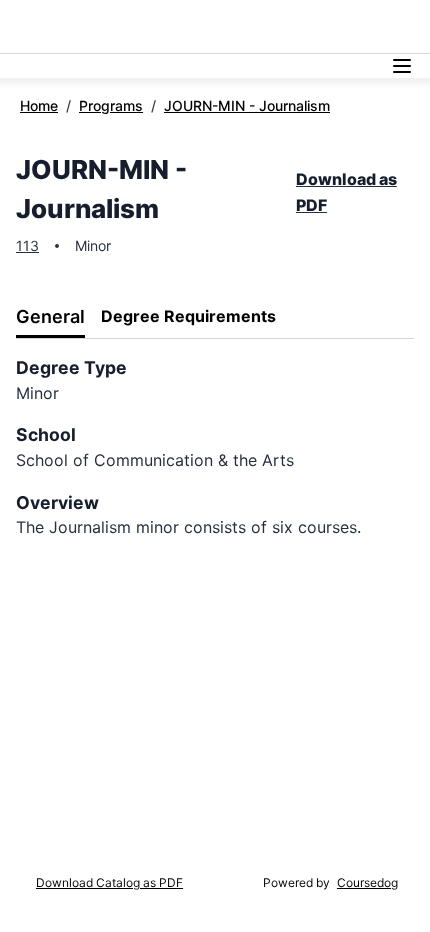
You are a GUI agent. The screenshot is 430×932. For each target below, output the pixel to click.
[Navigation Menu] (402, 66)
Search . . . (285, 26)
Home (39, 105)
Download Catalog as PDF (109, 882)
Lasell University (69, 26)
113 (27, 245)
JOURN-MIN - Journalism (247, 105)
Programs (111, 105)
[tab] (50, 317)
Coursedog (367, 882)
